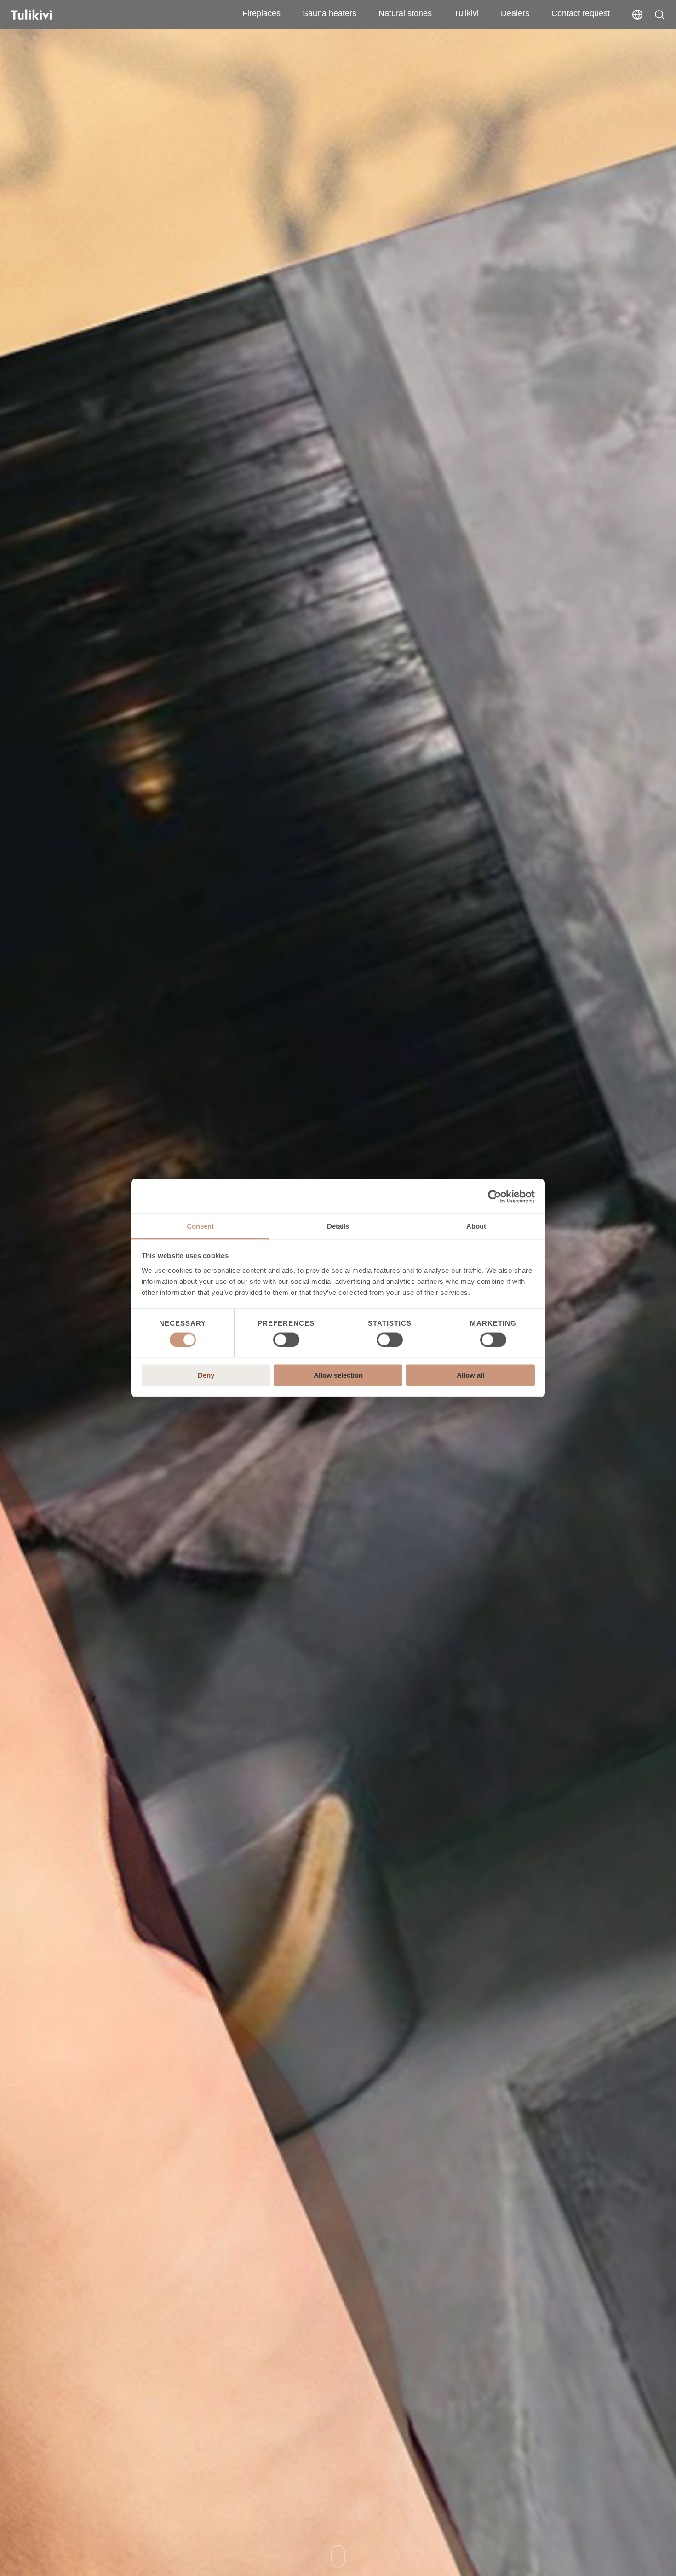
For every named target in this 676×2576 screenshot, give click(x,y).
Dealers (515, 13)
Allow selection (338, 1375)
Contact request (581, 13)
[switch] (286, 1340)
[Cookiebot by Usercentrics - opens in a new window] (495, 1196)
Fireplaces (261, 13)
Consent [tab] (200, 1226)
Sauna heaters (329, 13)
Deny (206, 1375)
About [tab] (476, 1226)
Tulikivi (466, 13)
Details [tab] (338, 1226)
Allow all (470, 1375)
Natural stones (405, 13)
